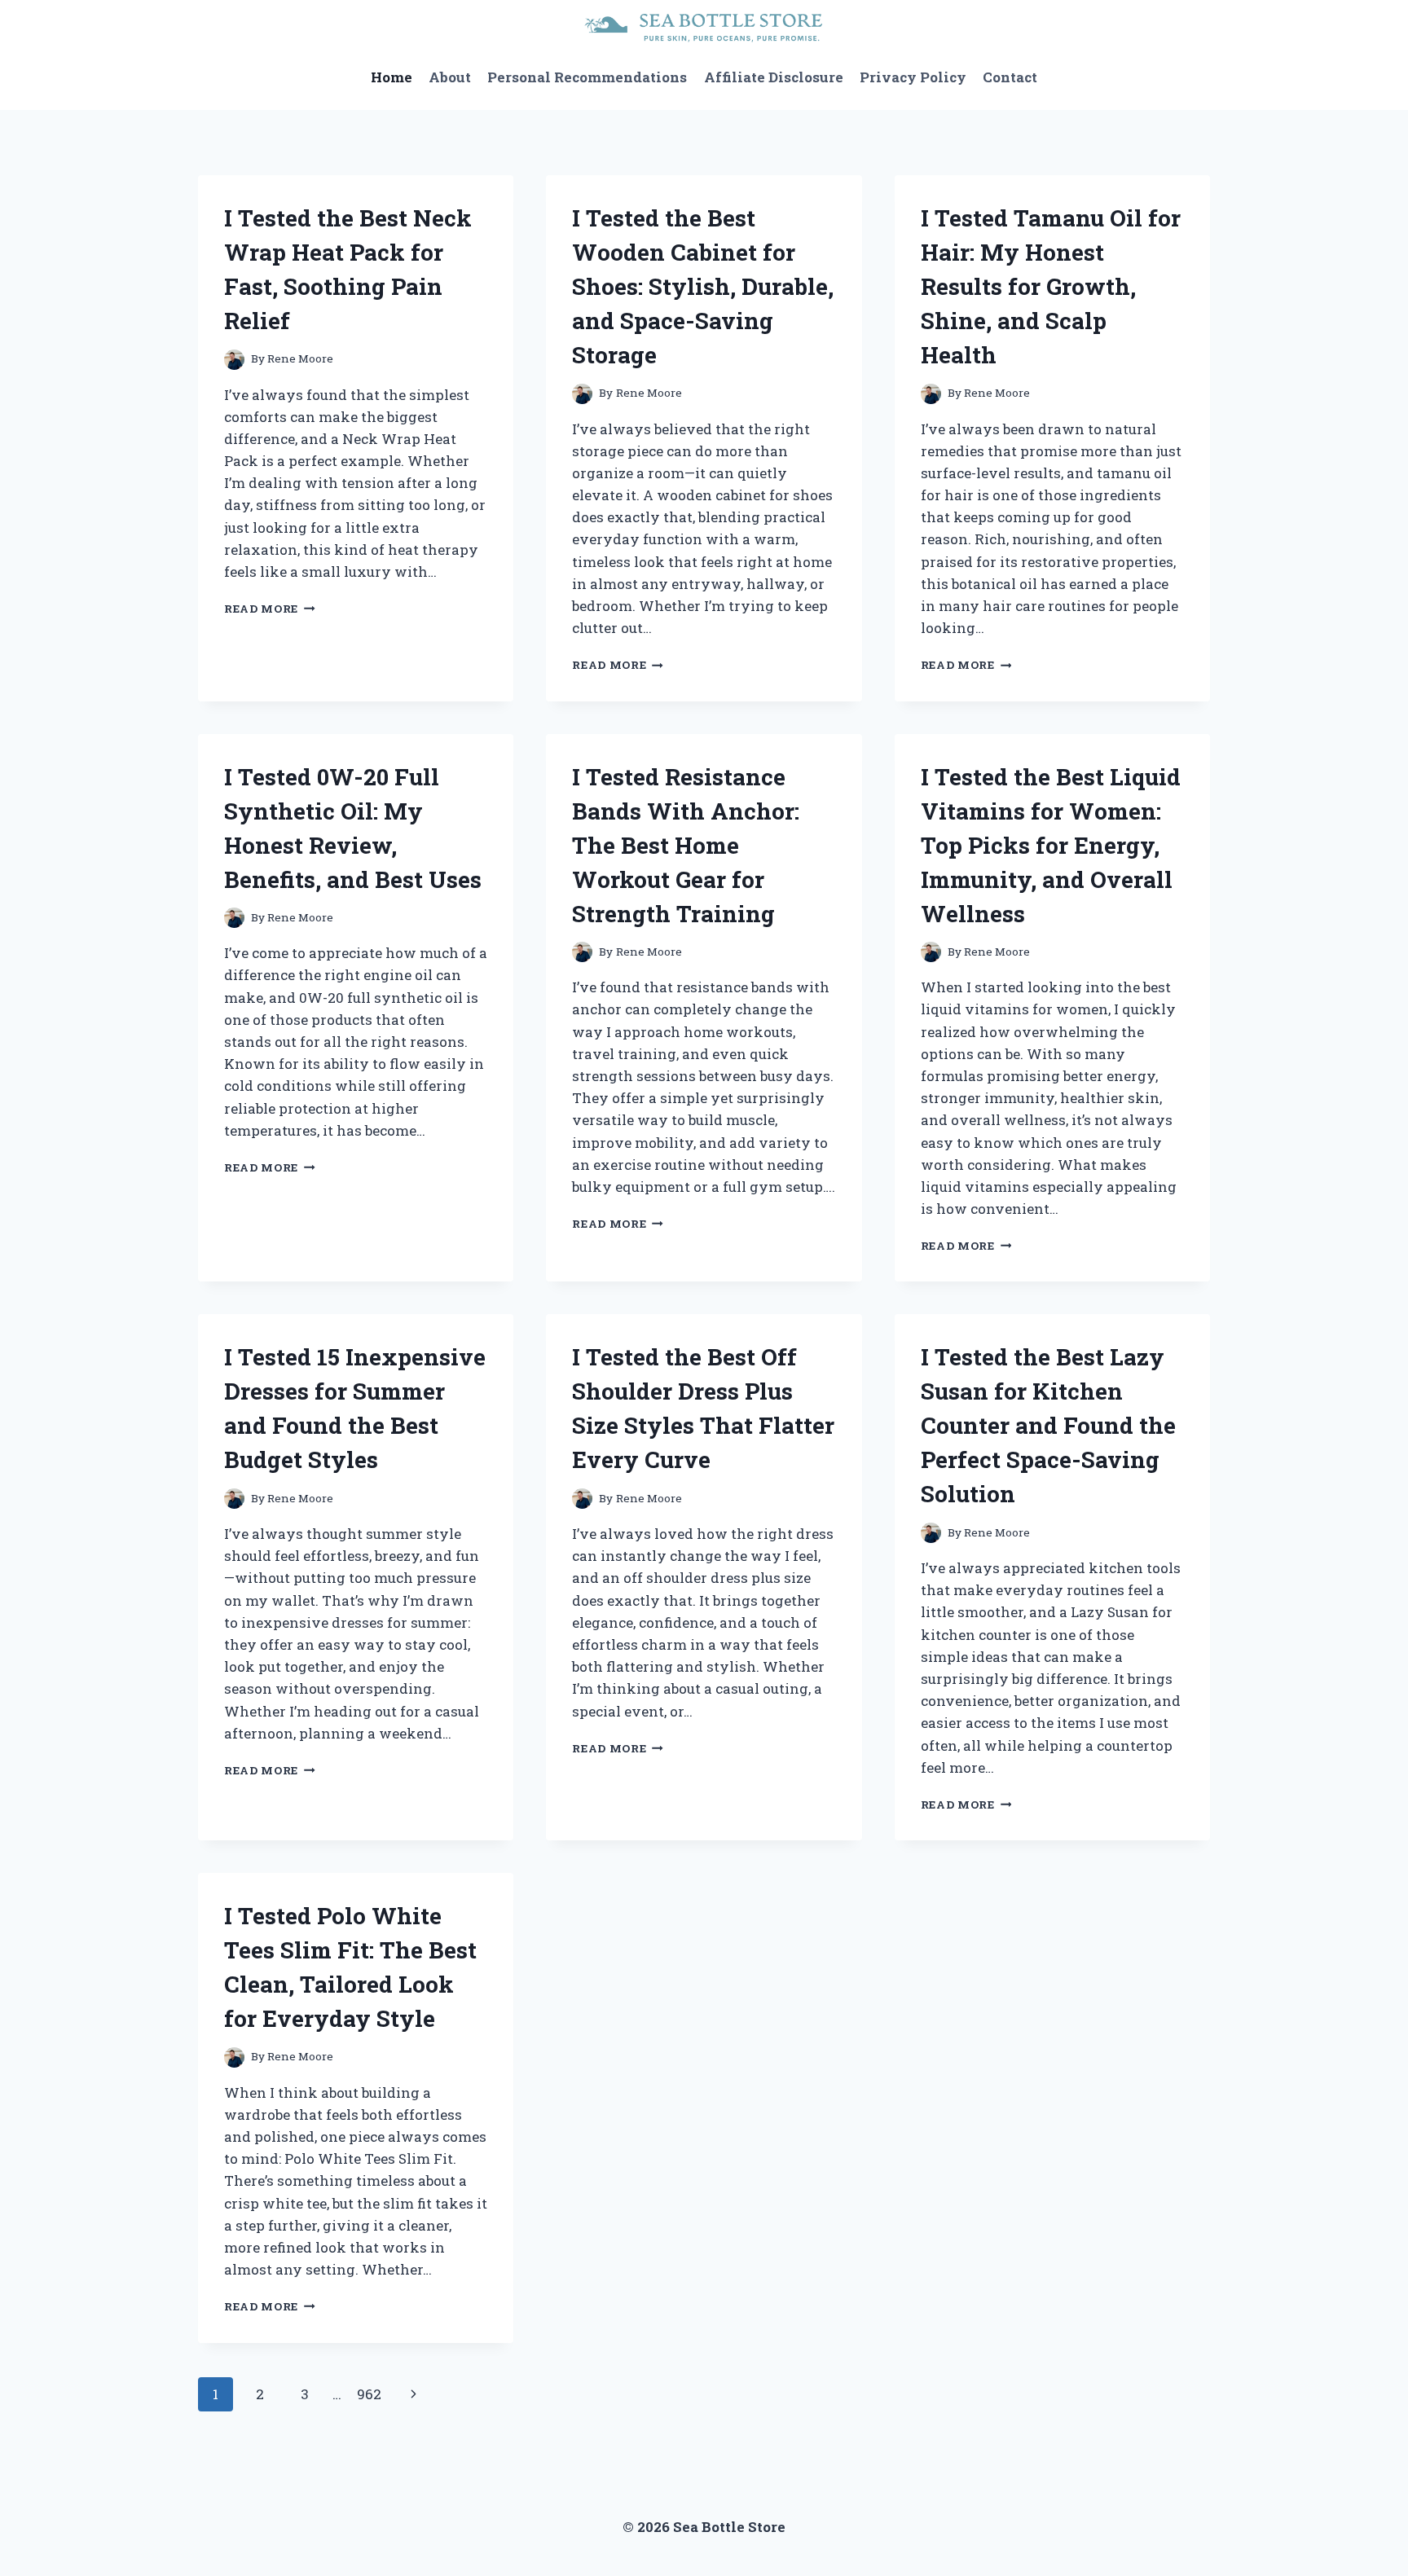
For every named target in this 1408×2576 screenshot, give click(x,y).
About (450, 77)
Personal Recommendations (587, 77)
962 (369, 2394)
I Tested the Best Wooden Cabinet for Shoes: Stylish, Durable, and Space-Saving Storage (703, 286)
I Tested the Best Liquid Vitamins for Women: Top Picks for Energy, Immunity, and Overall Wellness (1051, 845)
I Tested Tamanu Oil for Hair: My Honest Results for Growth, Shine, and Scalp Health (1051, 286)
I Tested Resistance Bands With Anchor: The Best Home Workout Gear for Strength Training (686, 845)
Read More (270, 609)
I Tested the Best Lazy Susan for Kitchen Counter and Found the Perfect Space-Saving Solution (1048, 1425)
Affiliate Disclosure (774, 77)
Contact (1010, 77)
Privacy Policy (913, 77)
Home (392, 77)
